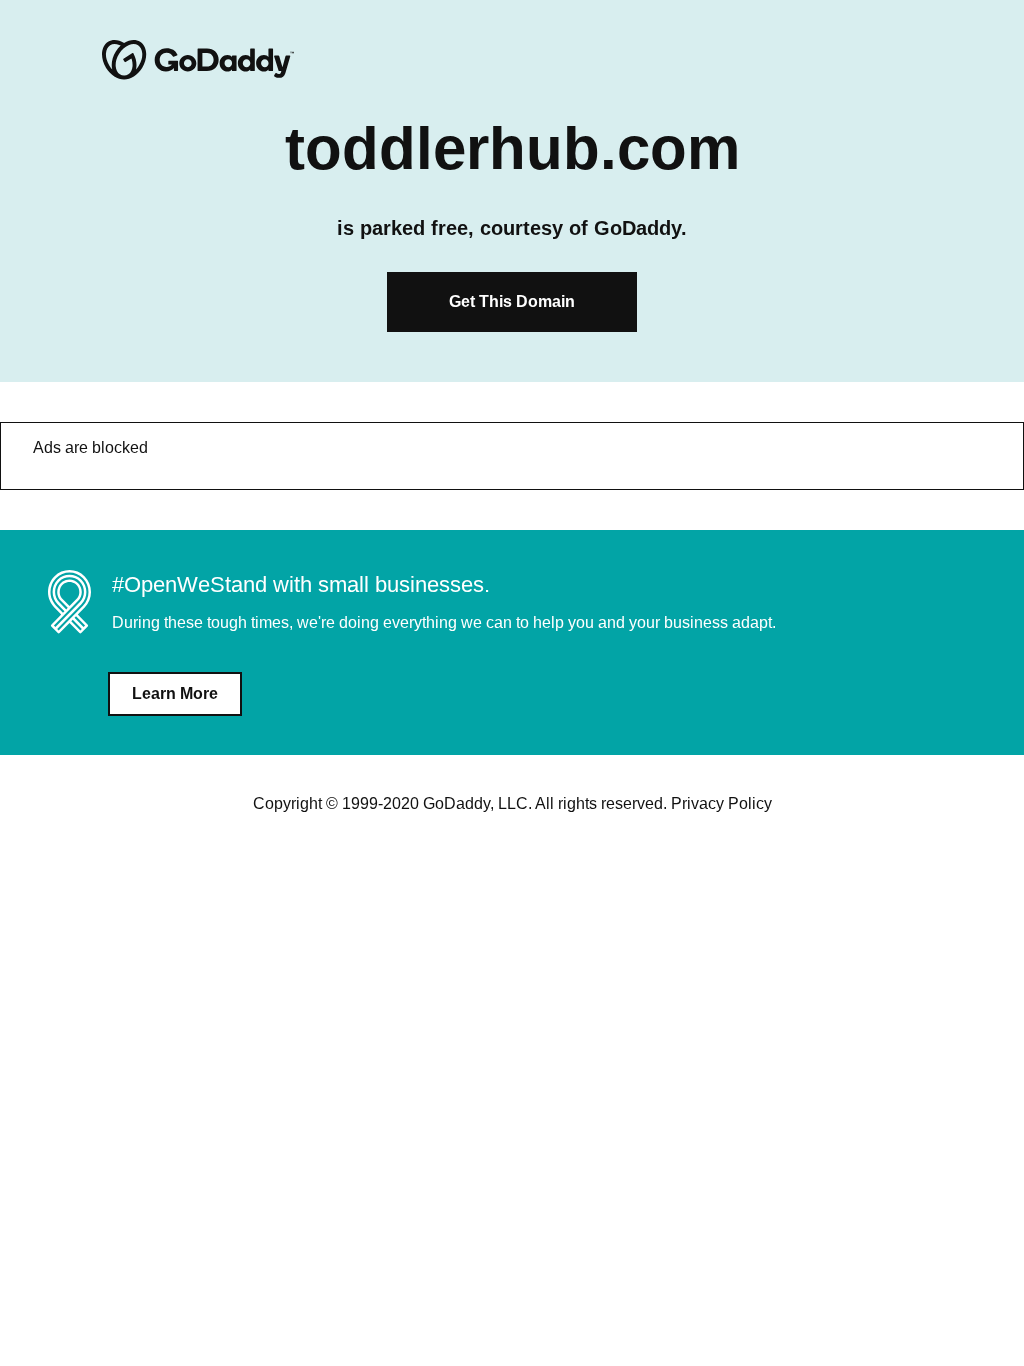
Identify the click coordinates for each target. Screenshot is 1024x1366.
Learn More (175, 693)
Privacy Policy (721, 803)
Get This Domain (512, 301)
